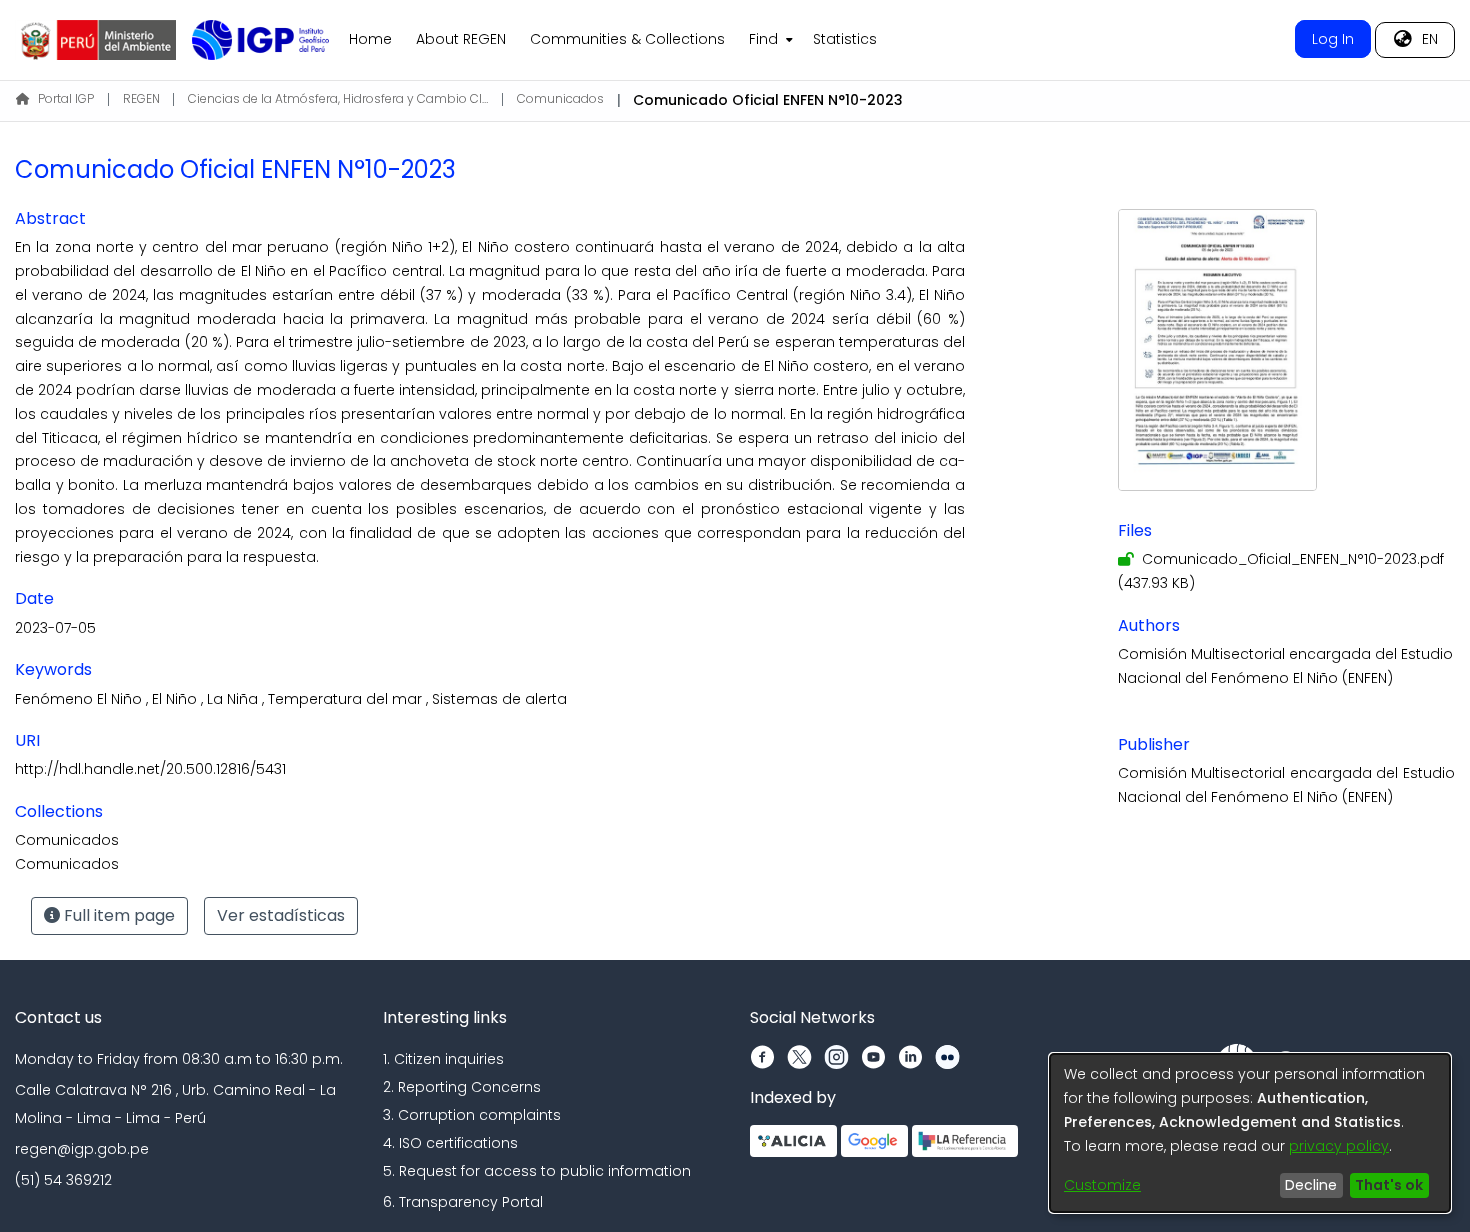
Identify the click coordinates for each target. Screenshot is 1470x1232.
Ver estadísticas (281, 915)
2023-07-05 (55, 628)
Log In (1333, 39)
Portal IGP (66, 98)
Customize (1102, 1185)
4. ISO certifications (450, 1143)
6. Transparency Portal (463, 1202)
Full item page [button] (117, 915)
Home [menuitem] (370, 39)
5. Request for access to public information (537, 1171)
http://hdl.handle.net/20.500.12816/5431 (150, 769)
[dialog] (1250, 1133)
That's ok (1389, 1185)
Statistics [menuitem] (845, 39)
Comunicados (560, 98)
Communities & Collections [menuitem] (627, 39)
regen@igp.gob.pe (82, 1149)
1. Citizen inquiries (443, 1059)
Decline (1311, 1185)
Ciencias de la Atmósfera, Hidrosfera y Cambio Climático (338, 98)
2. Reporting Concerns (462, 1087)
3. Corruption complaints (472, 1115)
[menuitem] (769, 40)
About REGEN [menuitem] (461, 39)
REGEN (141, 98)
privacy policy (1339, 1146)
